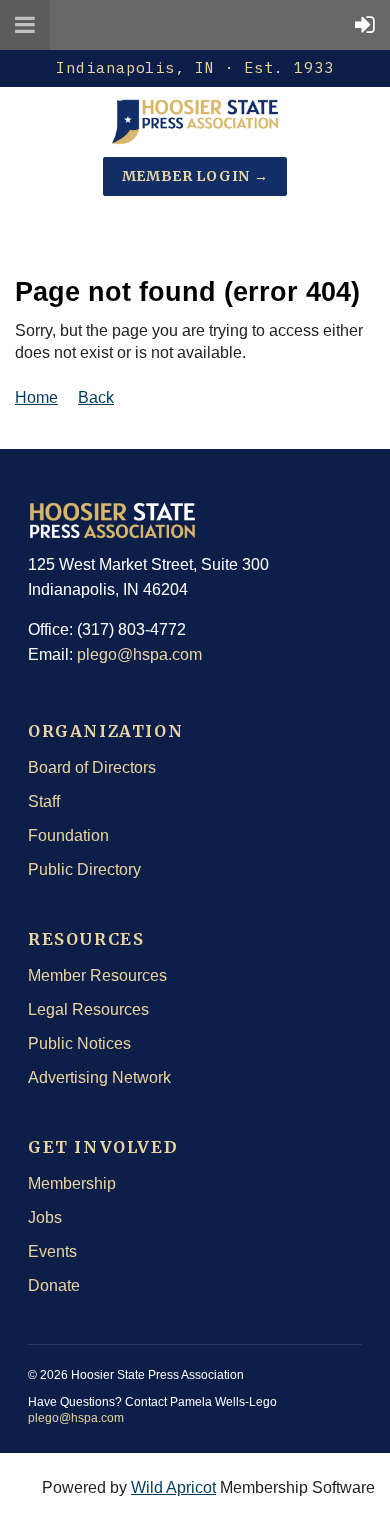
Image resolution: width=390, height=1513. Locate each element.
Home (36, 397)
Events (52, 1251)
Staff (44, 801)
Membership (72, 1183)
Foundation (68, 835)
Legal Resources (88, 1009)
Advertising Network (99, 1077)
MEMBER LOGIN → (195, 176)
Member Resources (97, 975)
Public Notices (79, 1043)
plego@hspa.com (139, 654)
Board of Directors (92, 767)
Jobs (45, 1217)
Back (96, 397)
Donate (54, 1285)
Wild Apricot (173, 1487)
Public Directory (84, 869)
